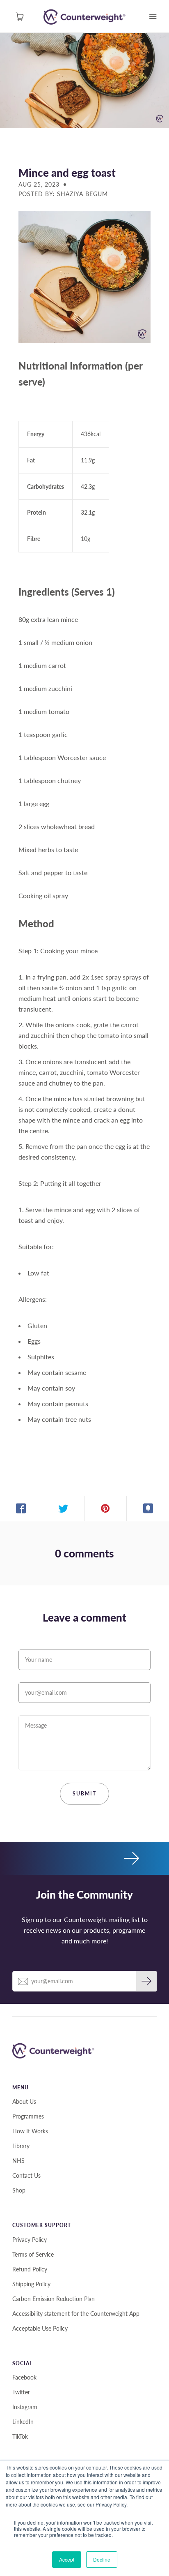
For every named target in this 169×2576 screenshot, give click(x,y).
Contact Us (26, 2175)
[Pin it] (106, 1509)
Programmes (28, 2116)
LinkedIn (23, 2422)
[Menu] (153, 16)
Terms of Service (33, 2254)
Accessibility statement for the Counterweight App (76, 2314)
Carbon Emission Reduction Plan (54, 2299)
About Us (24, 2101)
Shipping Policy (31, 2284)
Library (21, 2146)
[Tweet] (63, 1509)
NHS (18, 2161)
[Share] (21, 1509)
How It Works (30, 2131)
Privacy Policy (30, 2240)
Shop (19, 2190)
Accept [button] (67, 2559)
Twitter (21, 2392)
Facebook (24, 2377)
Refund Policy (30, 2269)
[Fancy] (148, 1509)
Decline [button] (102, 2559)
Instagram (25, 2407)
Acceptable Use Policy (40, 2328)
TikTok (20, 2436)
